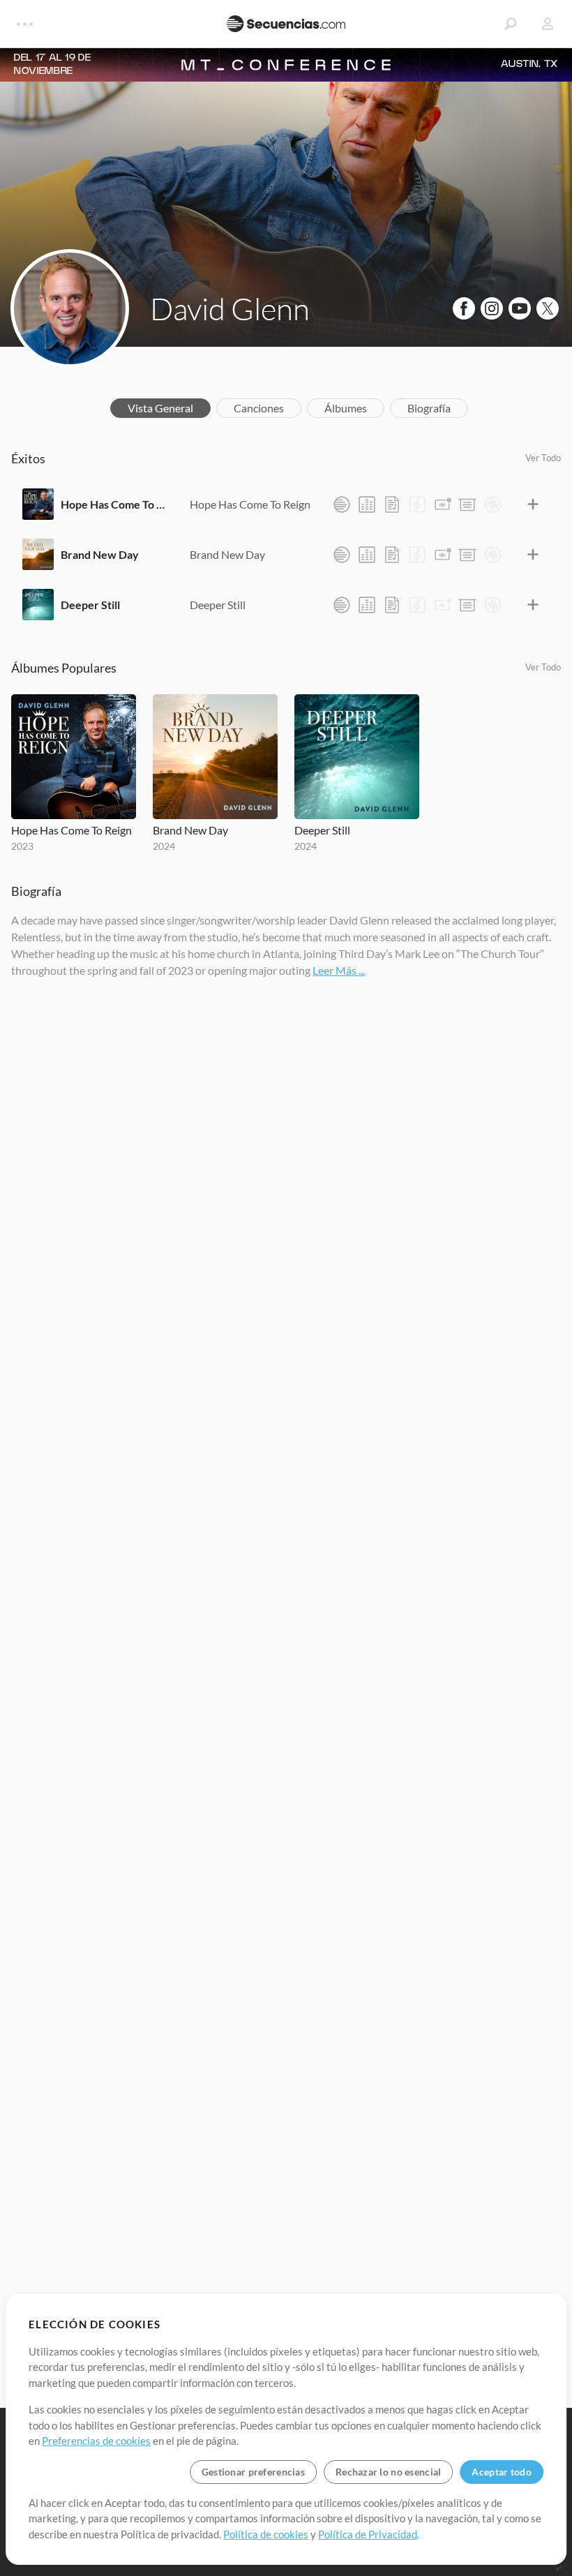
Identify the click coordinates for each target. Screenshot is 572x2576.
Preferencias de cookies (96, 2441)
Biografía (429, 408)
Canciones (259, 408)
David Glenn (230, 308)
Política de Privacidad (368, 2534)
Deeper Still (90, 605)
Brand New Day (100, 554)
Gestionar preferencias (253, 2472)
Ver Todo (543, 458)
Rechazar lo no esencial (388, 2472)
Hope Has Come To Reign (115, 504)
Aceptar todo (501, 2472)
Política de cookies (266, 2534)
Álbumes (346, 408)
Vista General (160, 408)
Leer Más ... (339, 970)
